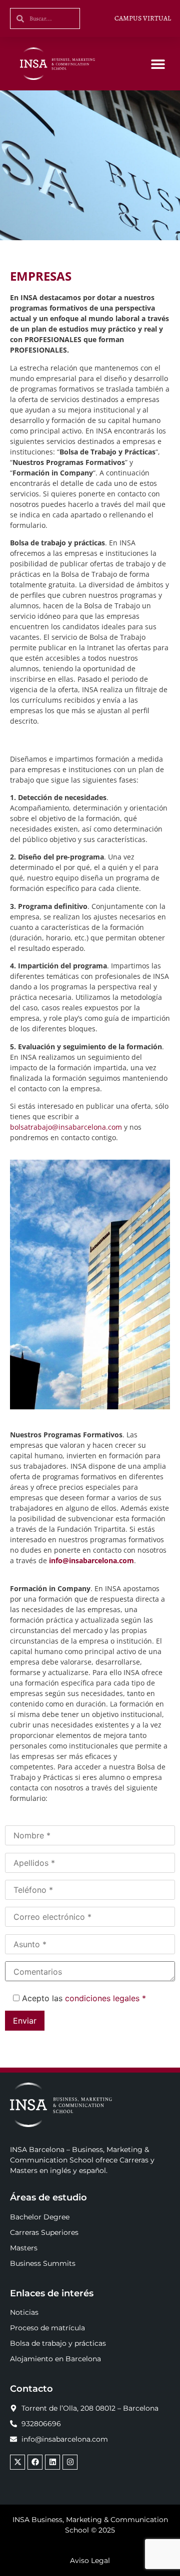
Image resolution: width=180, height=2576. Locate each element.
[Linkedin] (52, 2462)
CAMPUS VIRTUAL (143, 18)
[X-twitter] (17, 2462)
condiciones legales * (105, 1998)
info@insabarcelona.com (91, 1560)
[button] (158, 64)
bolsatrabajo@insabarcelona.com (66, 1127)
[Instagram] (70, 2462)
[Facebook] (35, 2462)
